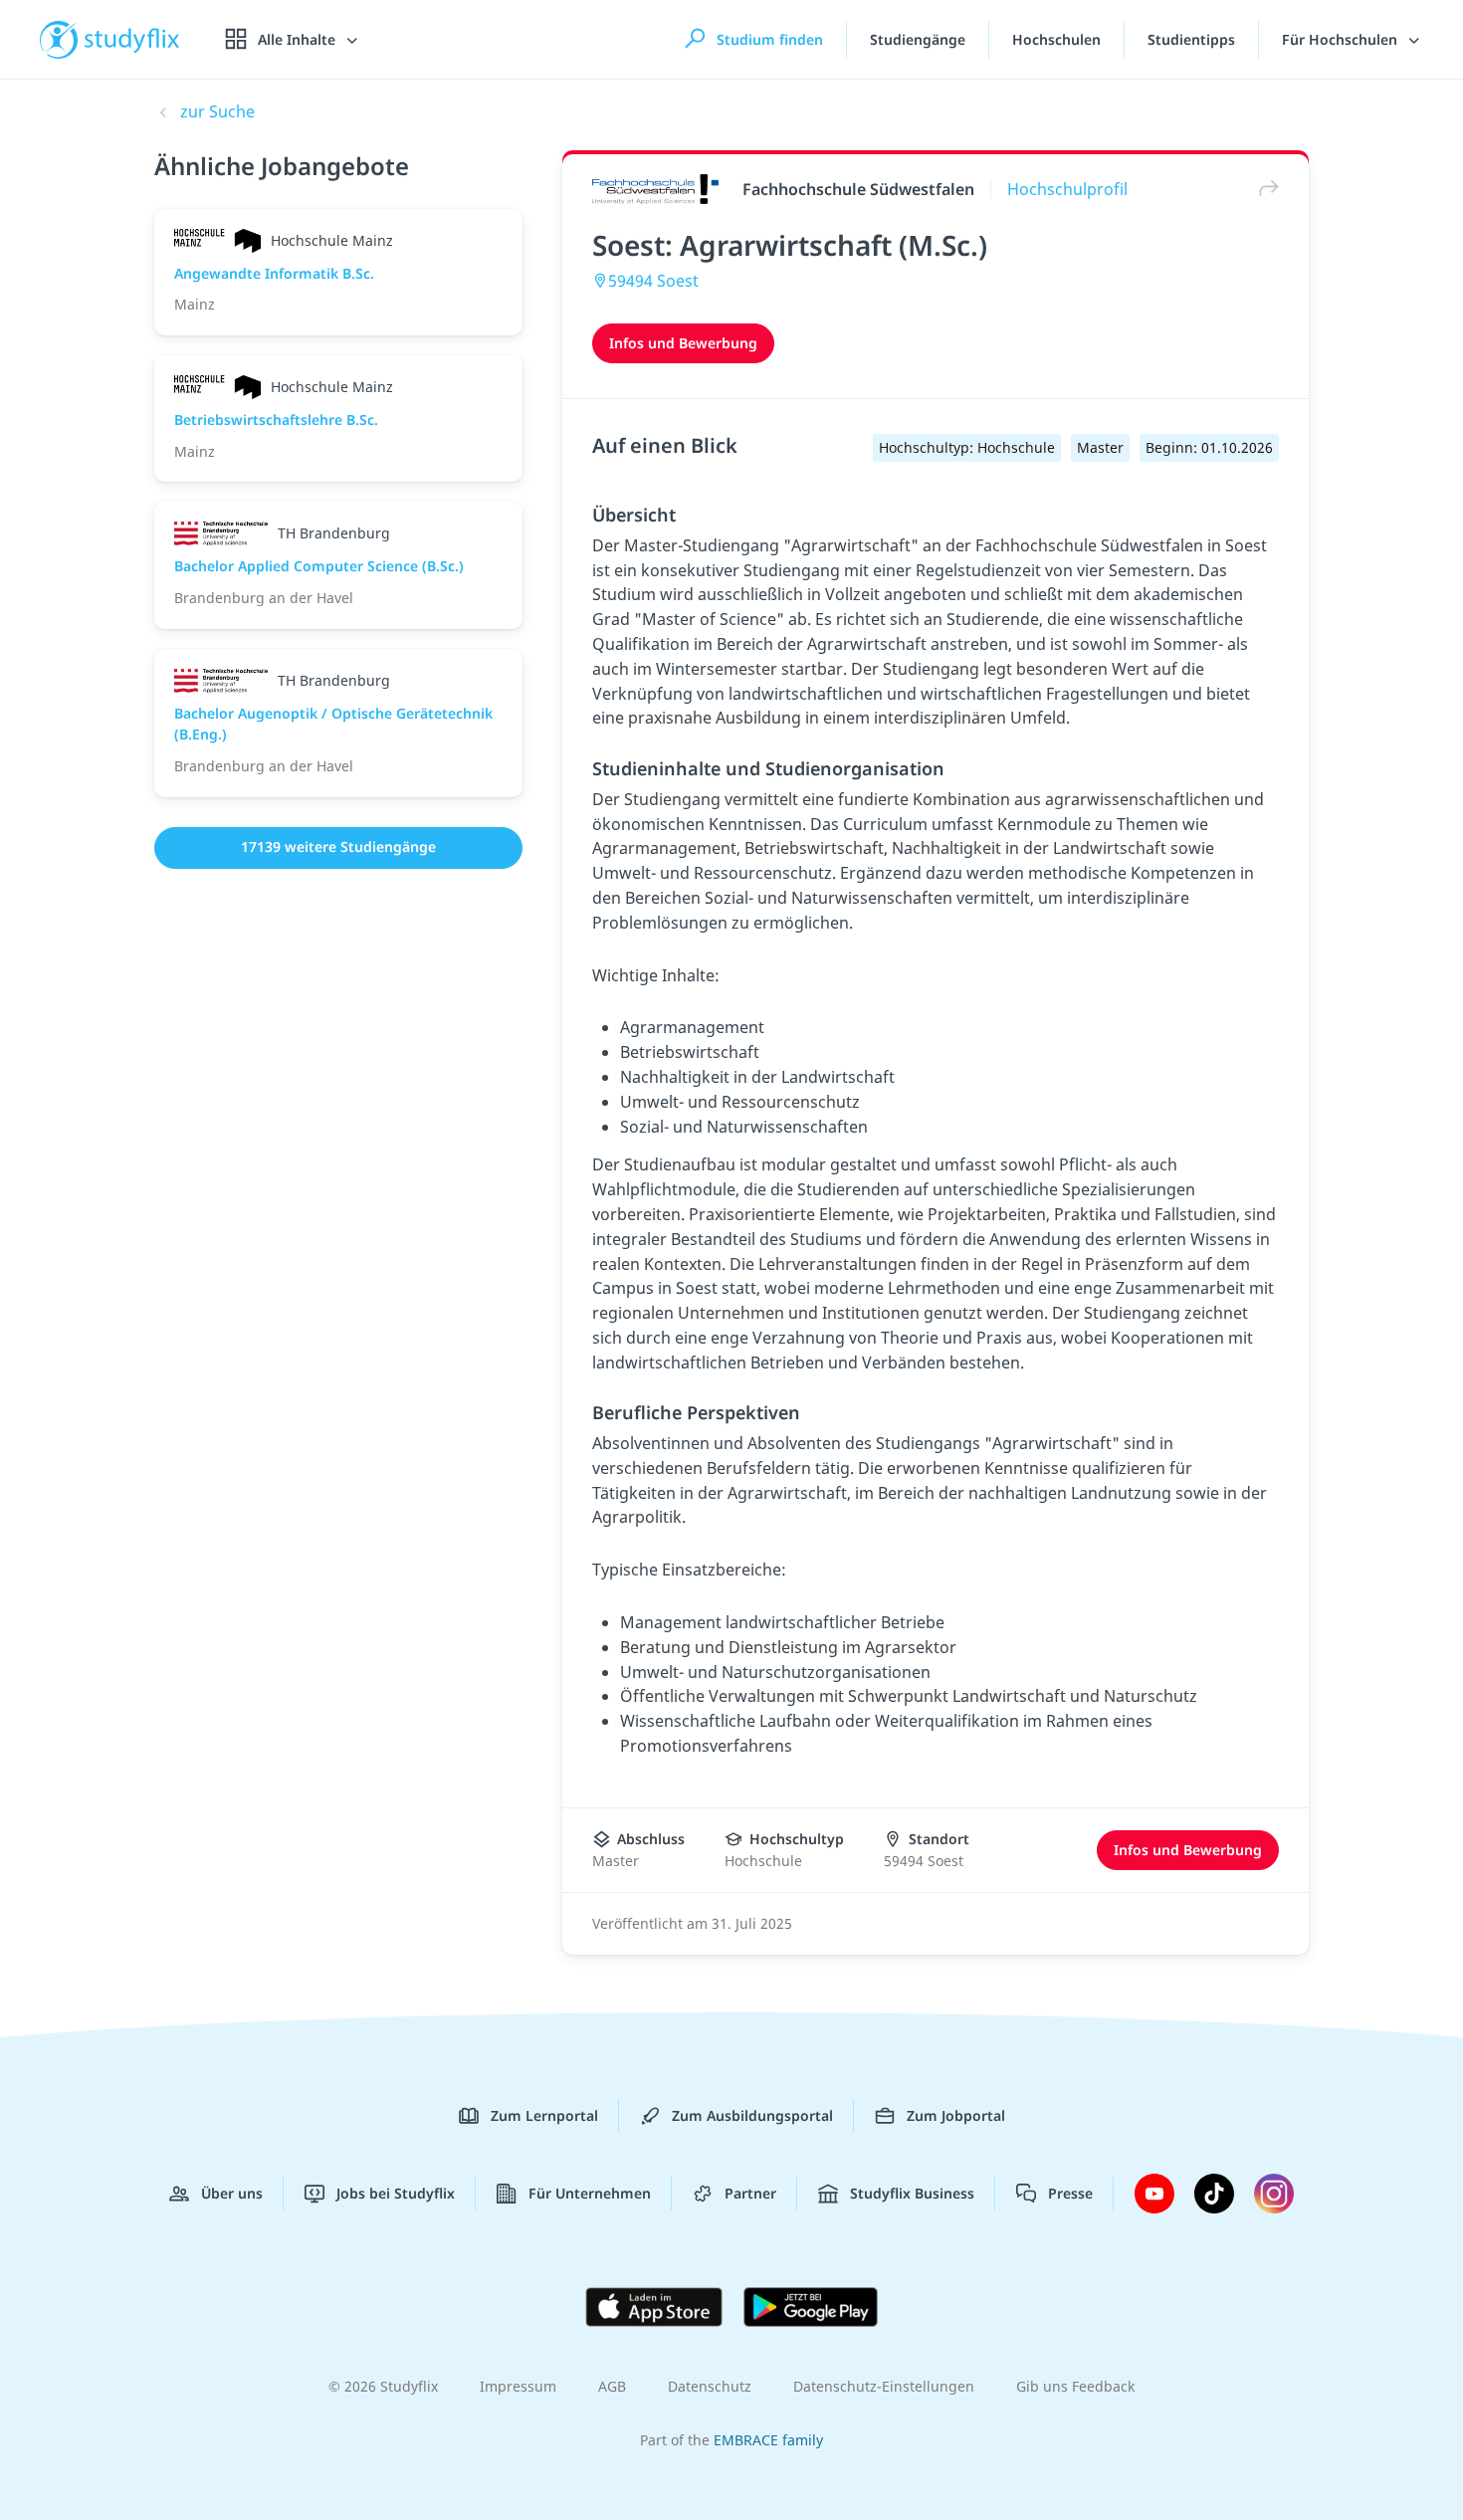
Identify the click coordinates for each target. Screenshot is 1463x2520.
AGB (612, 2386)
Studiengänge (918, 39)
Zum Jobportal (956, 2115)
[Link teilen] (1264, 189)
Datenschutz (710, 2386)
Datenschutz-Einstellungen (884, 2386)
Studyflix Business (912, 2193)
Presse (1070, 2193)
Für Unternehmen (590, 2193)
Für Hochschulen (1342, 39)
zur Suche (217, 111)
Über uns (232, 2193)
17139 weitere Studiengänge (338, 846)
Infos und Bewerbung (683, 343)
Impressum (518, 2386)
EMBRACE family (768, 2440)
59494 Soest (653, 281)
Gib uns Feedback (1075, 2386)
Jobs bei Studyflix (396, 2193)
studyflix (132, 39)
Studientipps (1191, 39)
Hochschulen (1056, 39)
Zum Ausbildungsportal (752, 2115)
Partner (750, 2193)
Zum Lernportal (544, 2115)
